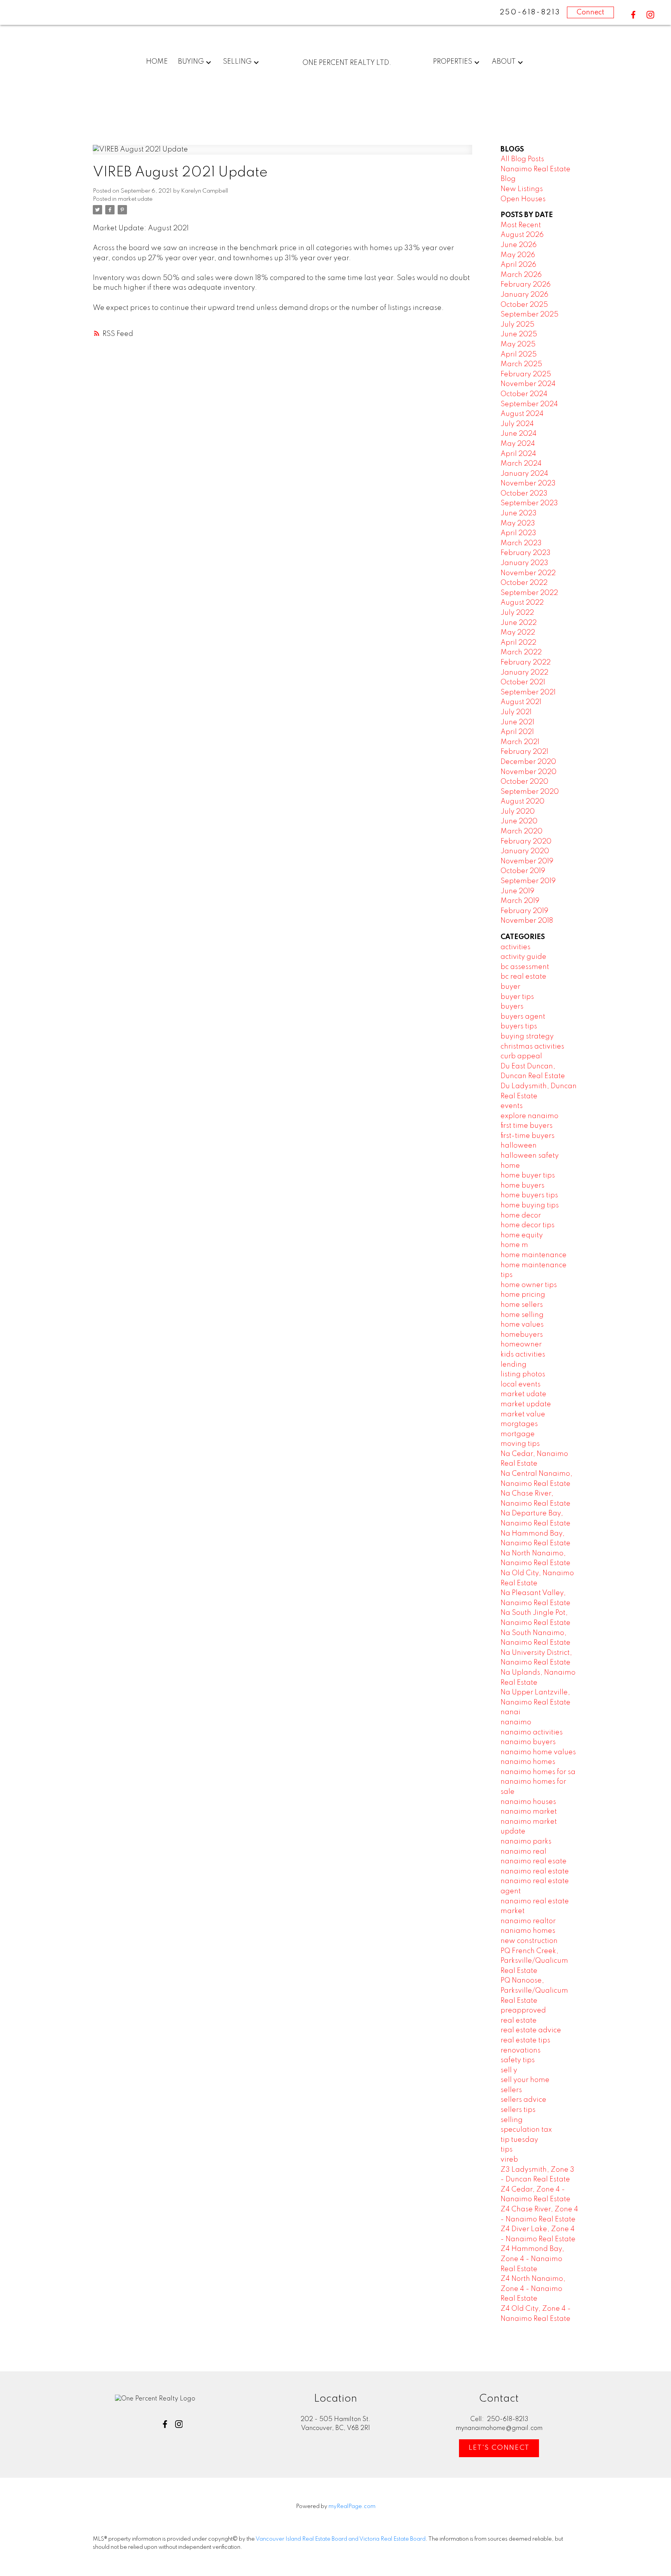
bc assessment (525, 967)
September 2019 (528, 881)
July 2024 (517, 424)
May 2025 (518, 344)
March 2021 (520, 742)
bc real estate (523, 977)
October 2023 (524, 494)
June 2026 (519, 245)
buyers (512, 1007)
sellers (511, 2090)
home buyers (522, 1186)
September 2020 (530, 792)
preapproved (523, 2011)
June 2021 (517, 722)
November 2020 (528, 772)
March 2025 (521, 364)
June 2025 (519, 334)
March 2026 (521, 275)
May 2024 (518, 444)
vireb (509, 2160)
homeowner (521, 1345)
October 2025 (524, 305)
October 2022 (524, 583)
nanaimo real (523, 1852)
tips (507, 2150)
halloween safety (530, 1156)
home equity (522, 1235)
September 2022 (529, 593)
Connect (590, 12)
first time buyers (527, 1126)
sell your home (525, 2080)
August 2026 (522, 235)
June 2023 (519, 513)
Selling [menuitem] (237, 62)
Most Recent (521, 225)
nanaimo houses (528, 1802)
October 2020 (524, 782)
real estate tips (525, 2040)
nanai (510, 1712)
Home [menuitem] (157, 62)
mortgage (518, 1434)
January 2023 (524, 563)
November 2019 (527, 861)
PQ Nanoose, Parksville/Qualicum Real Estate (534, 1991)
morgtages (519, 1424)
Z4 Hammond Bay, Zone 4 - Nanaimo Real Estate (532, 2259)
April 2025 (519, 355)
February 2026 (526, 285)
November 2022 (528, 573)
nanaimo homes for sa (538, 1772)
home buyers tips (529, 1195)
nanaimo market (529, 1812)
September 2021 (528, 692)
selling (512, 2120)
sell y (509, 2070)
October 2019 (523, 871)
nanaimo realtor (528, 1921)
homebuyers (522, 1335)
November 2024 (528, 384)
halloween (519, 1146)
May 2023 (518, 524)
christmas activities (532, 1047)
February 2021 (524, 752)
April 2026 (518, 265)
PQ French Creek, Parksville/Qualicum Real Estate (534, 1961)
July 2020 (518, 812)
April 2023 (518, 533)
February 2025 (526, 374)
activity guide (523, 957)
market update (526, 1404)
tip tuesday (519, 2140)
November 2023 (528, 484)
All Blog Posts (522, 159)
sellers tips (518, 2110)
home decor (521, 1216)
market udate (135, 199)
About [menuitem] (504, 62)
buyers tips (519, 1026)
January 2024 (524, 474)
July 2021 (516, 712)
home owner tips (529, 1285)
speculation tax (526, 2130)
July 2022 (517, 613)
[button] (633, 15)
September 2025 (529, 315)
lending (514, 1365)
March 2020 (522, 831)
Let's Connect (499, 2448)
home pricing (523, 1295)
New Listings (522, 189)
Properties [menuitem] (453, 62)
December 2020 (528, 762)
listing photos (523, 1374)
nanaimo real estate (535, 1872)
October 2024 (524, 394)
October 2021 (523, 682)
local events (521, 1385)
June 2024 (519, 434)
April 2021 (517, 732)
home (510, 1166)
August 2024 (522, 414)
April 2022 (518, 643)
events (512, 1106)
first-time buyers (528, 1136)
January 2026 (524, 295)
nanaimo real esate (534, 1861)
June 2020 (519, 821)
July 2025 (517, 325)
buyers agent (523, 1017)
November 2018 (527, 921)
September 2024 (529, 404)
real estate (519, 2021)
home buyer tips (528, 1176)
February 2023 (526, 553)
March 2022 (521, 652)
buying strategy (527, 1037)
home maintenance (534, 1255)
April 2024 (518, 454)
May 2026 (518, 255)
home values (522, 1325)
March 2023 (521, 543)
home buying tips (530, 1205)
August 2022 (522, 603)
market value (523, 1414)
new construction (529, 1941)
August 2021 (521, 702)
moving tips (520, 1444)
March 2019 (520, 901)
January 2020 (525, 851)
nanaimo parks (526, 1842)
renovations (521, 2051)
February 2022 (526, 663)
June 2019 (517, 891)
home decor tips (528, 1225)
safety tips (518, 2060)
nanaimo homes (528, 1762)
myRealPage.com (352, 2506)
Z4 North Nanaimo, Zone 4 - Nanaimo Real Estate (533, 2289)
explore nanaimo (529, 1116)
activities (515, 947)
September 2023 (529, 503)
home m (514, 1245)
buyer (510, 987)
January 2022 (524, 673)
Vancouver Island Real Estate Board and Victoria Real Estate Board (341, 2539)
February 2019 (524, 911)
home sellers (522, 1305)
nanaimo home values (538, 1752)
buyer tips (517, 997)
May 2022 (518, 633)
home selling (522, 1315)
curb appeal (521, 1056)
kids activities (523, 1355)
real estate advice (531, 2030)
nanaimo (516, 1722)
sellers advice (523, 2100)
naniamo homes (528, 1931)
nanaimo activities (532, 1732)
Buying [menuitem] (191, 62)
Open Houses (523, 199)
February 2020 (526, 842)
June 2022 (519, 623)
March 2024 (521, 464)
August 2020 (522, 802)
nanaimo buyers (528, 1742)
